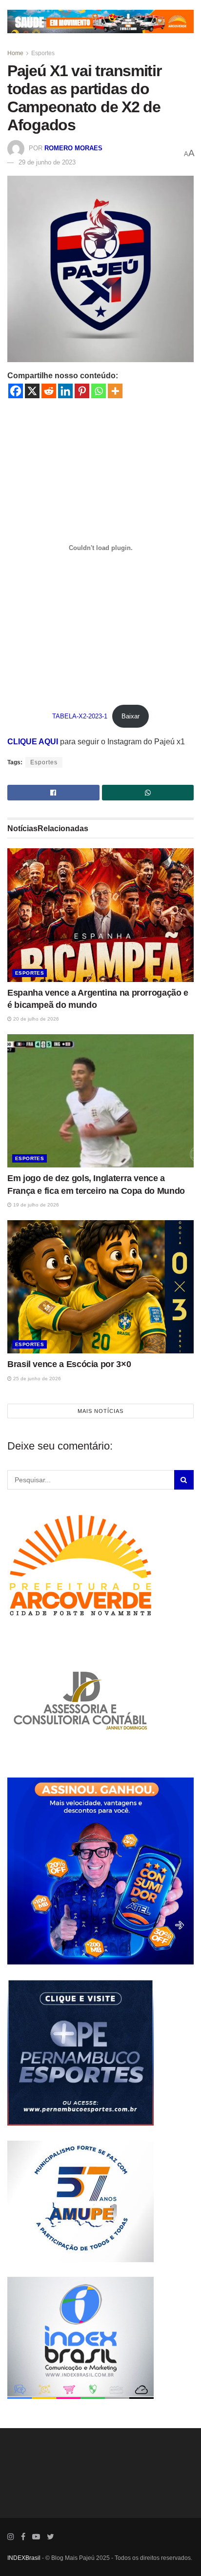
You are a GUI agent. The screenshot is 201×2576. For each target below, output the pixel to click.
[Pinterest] (82, 391)
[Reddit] (49, 391)
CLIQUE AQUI (34, 742)
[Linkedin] (65, 391)
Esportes (43, 53)
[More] (115, 391)
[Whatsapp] (99, 391)
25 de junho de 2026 (36, 1378)
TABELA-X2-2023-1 (80, 716)
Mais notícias (100, 1411)
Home (15, 53)
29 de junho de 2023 (47, 162)
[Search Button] (184, 1479)
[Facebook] (16, 391)
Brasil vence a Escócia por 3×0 (69, 1364)
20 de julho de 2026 (35, 1018)
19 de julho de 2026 (35, 1204)
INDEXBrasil (24, 2557)
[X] (32, 391)
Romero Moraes (73, 148)
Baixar (131, 716)
